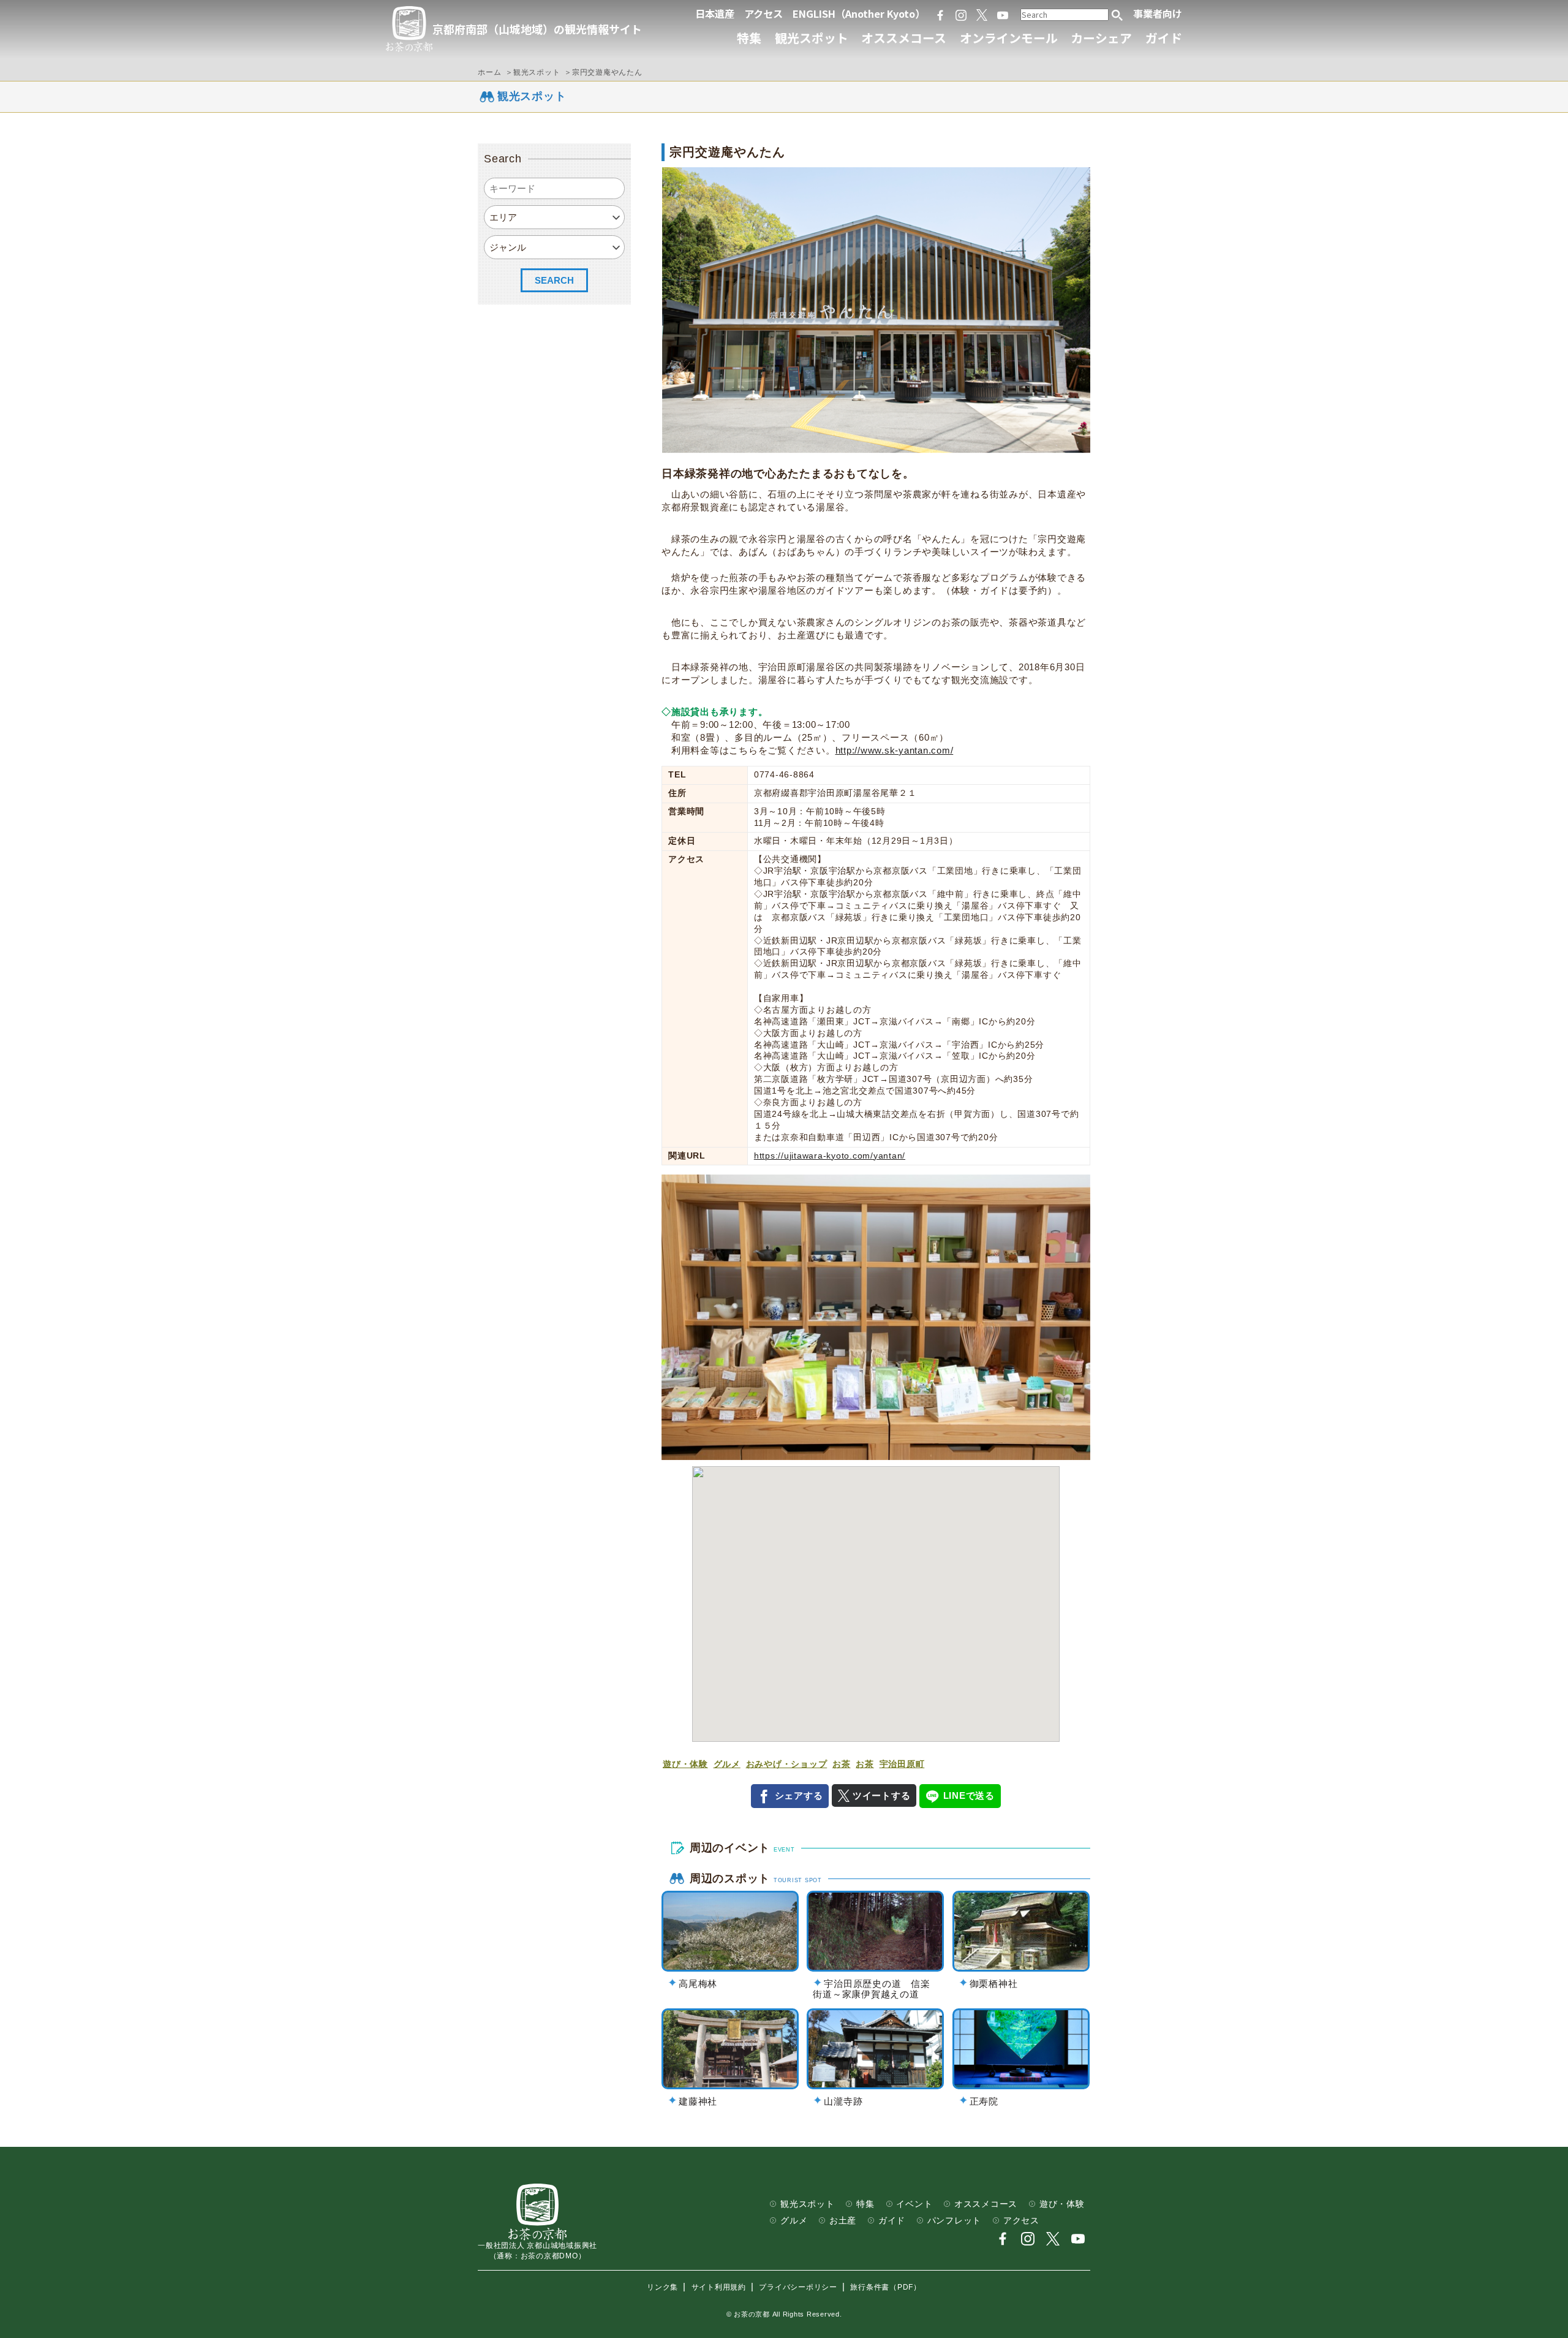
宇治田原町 (902, 1764)
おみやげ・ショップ (787, 1764)
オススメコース (904, 38)
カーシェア (1101, 38)
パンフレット (955, 2221)
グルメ (727, 1764)
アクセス (763, 13)
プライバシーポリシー (798, 2287)
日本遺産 (715, 13)
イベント (914, 2204)
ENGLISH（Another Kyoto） (859, 13)
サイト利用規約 (719, 2287)
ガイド (1164, 38)
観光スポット (812, 38)
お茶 (842, 1764)
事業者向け (1158, 13)
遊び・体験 (685, 1764)
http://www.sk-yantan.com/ (895, 750)
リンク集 (662, 2287)
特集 (749, 38)
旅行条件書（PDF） (886, 2287)
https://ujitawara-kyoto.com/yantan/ (830, 1156)
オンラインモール (1009, 38)
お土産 (843, 2221)
